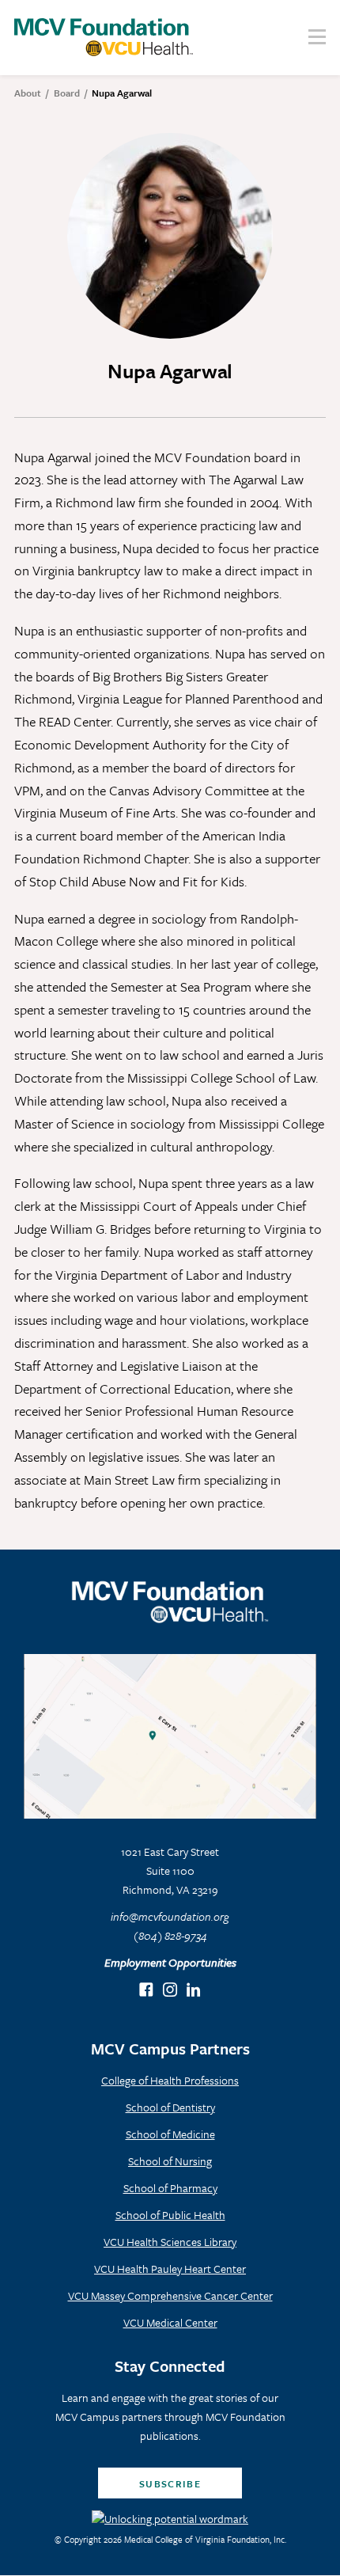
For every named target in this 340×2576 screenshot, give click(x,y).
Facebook (147, 1991)
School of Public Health (170, 2215)
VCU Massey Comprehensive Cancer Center (170, 2295)
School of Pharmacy (170, 2188)
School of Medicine (170, 2134)
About (28, 93)
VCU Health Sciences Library (170, 2242)
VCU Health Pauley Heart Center (170, 2269)
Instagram (170, 1991)
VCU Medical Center (170, 2322)
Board (67, 93)
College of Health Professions (170, 2080)
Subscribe (170, 2483)
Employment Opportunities (170, 1962)
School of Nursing (170, 2161)
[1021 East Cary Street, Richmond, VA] (170, 1736)
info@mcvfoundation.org (170, 1916)
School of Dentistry (170, 2107)
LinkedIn (194, 1991)
